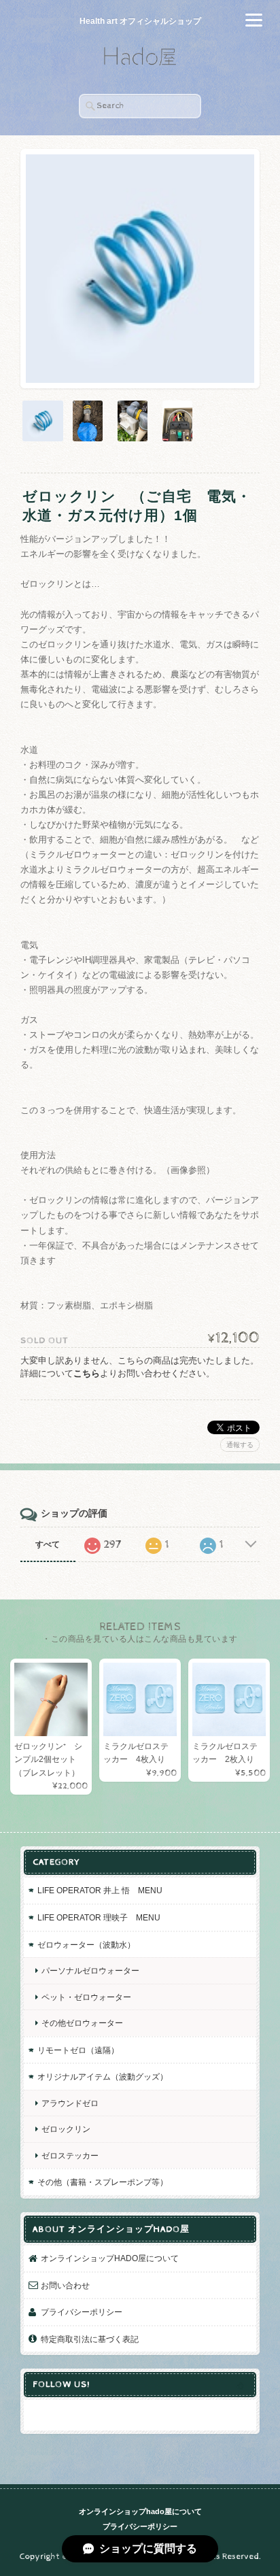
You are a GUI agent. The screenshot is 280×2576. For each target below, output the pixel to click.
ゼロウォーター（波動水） (86, 1945)
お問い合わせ (65, 2285)
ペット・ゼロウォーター (86, 1997)
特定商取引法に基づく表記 (90, 2339)
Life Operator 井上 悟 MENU (100, 1890)
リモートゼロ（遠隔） (78, 2050)
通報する (240, 1445)
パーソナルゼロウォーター (90, 1970)
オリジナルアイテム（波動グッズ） (103, 2077)
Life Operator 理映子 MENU (99, 1917)
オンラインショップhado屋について (110, 2258)
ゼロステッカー (70, 2155)
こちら (87, 1373)
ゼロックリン (66, 2129)
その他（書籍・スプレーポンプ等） (103, 2182)
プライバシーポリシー (82, 2312)
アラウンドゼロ (70, 2103)
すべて (48, 1544)
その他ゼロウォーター (82, 2023)
